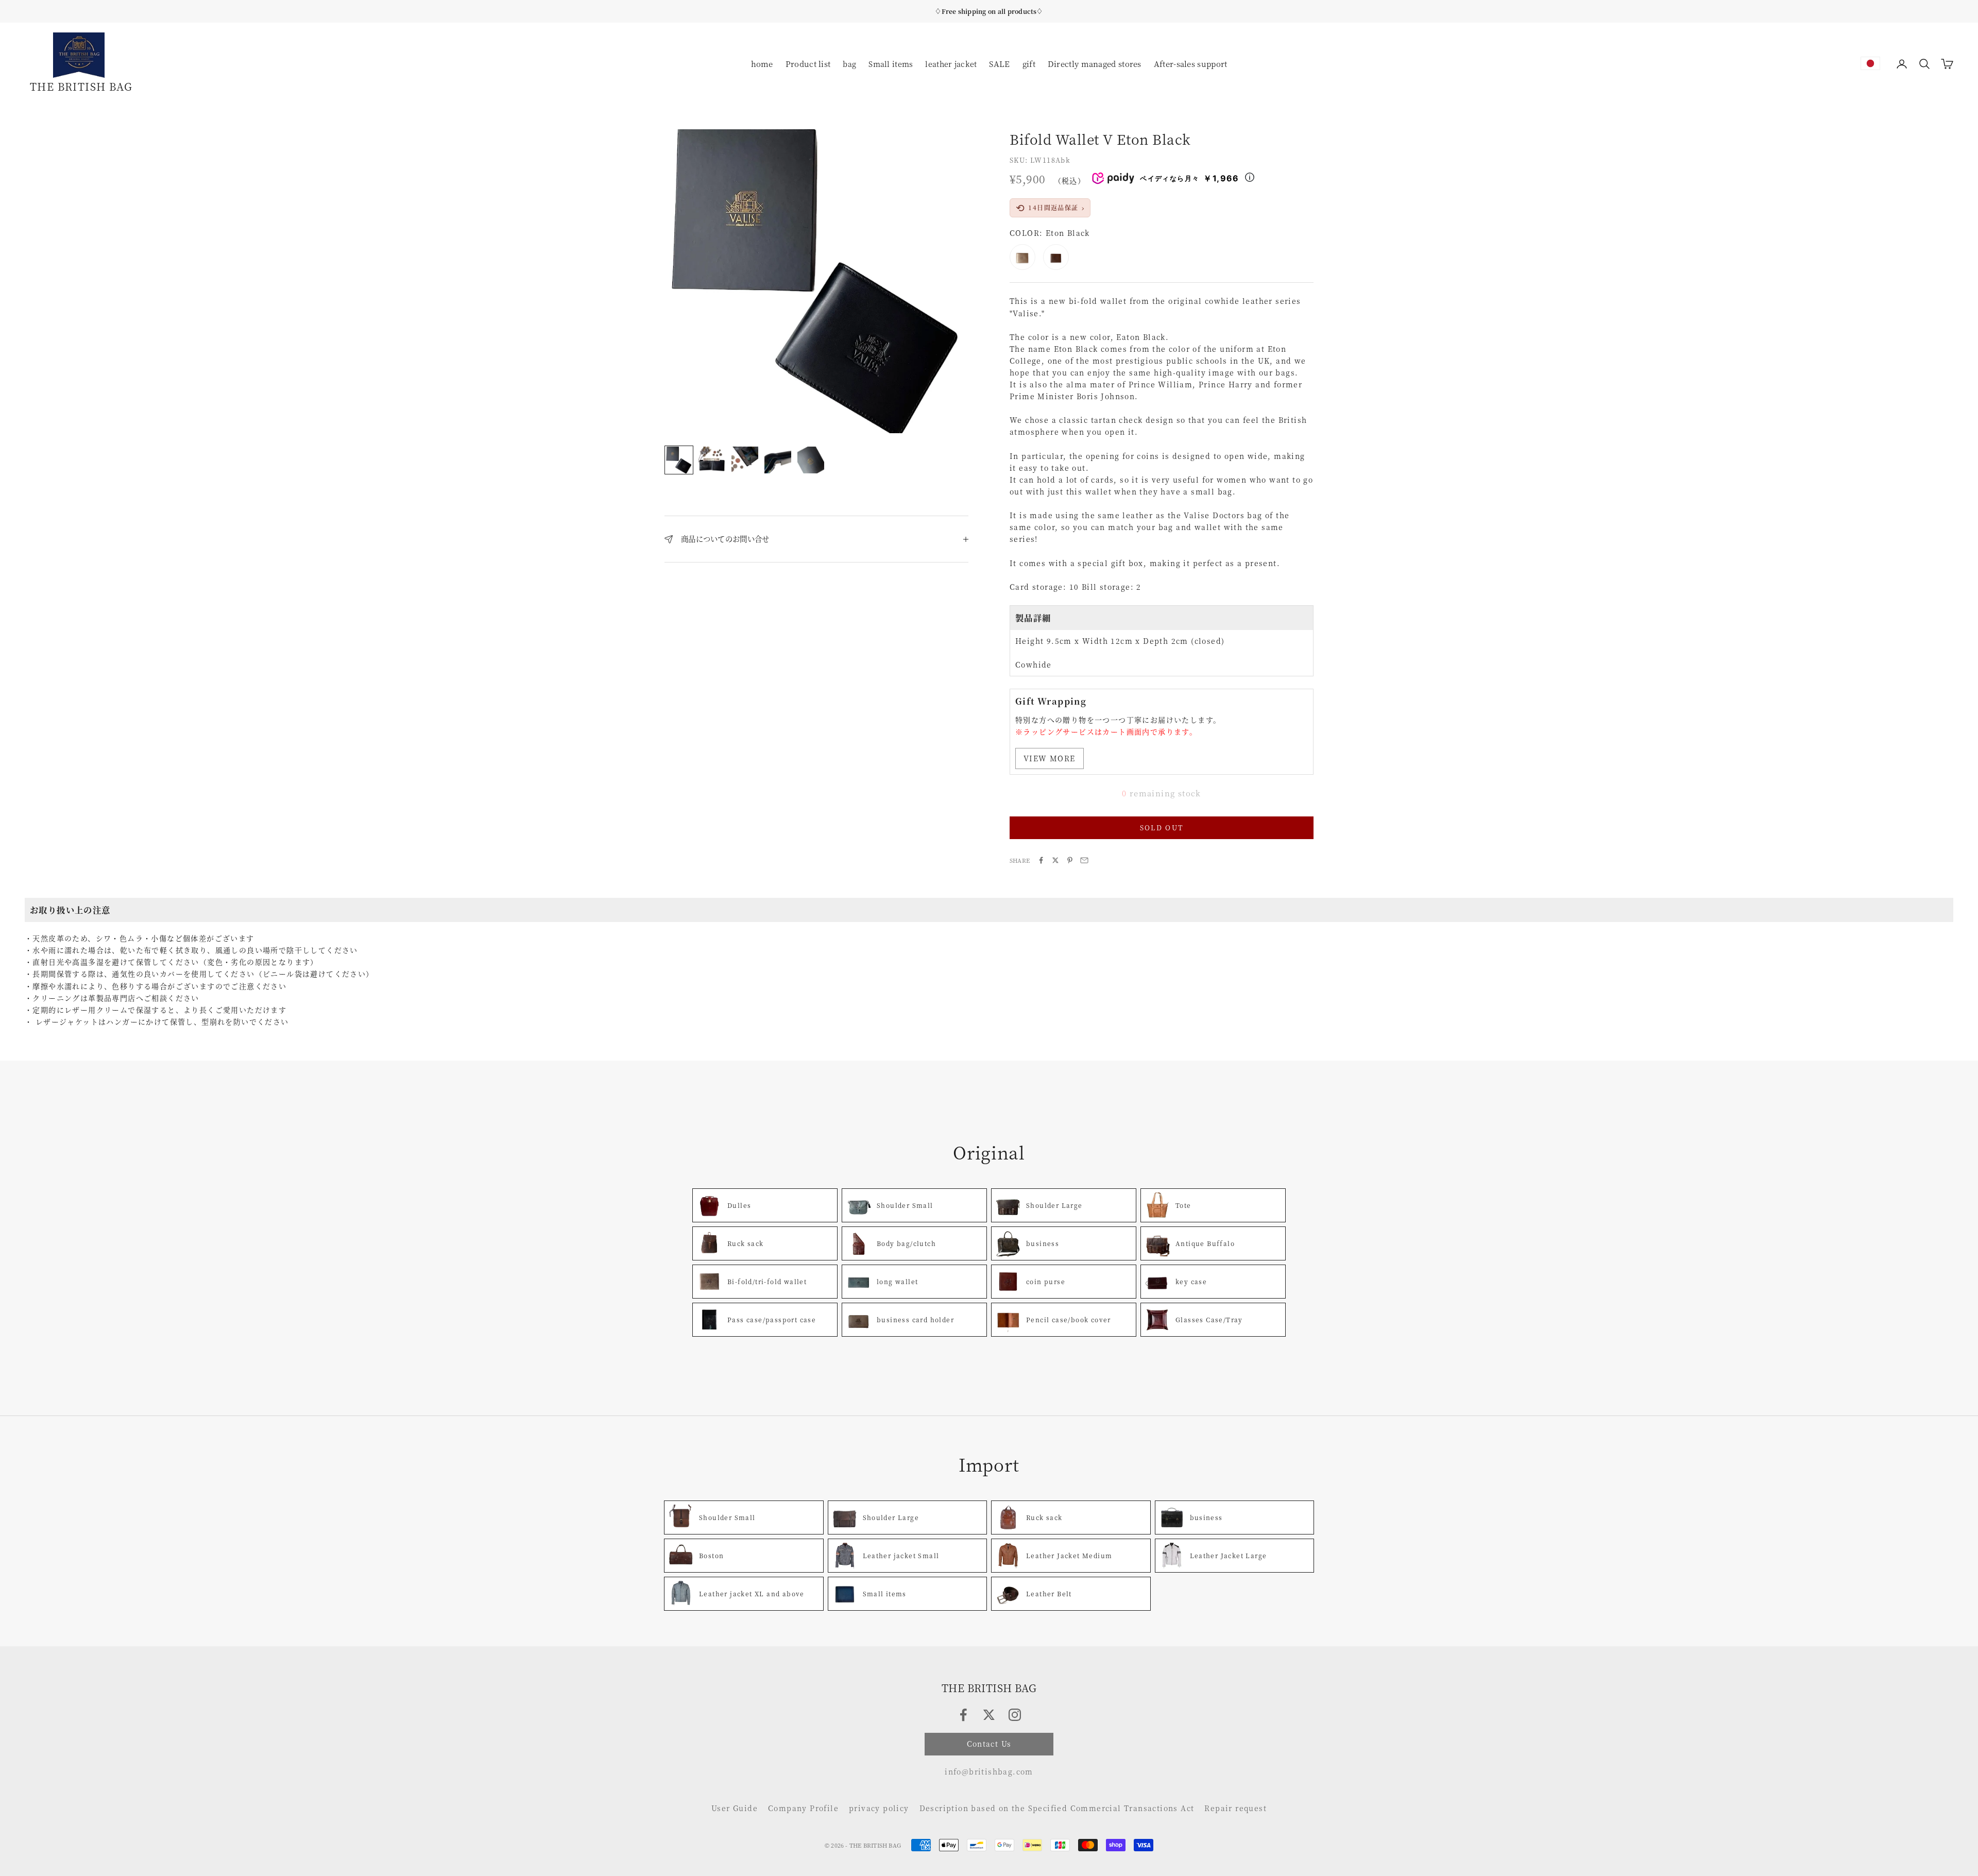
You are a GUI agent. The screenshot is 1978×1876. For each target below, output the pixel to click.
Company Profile (803, 1808)
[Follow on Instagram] (1015, 1715)
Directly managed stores (1095, 64)
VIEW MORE (1050, 758)
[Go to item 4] (778, 460)
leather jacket (951, 63)
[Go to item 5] (811, 460)
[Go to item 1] (679, 460)
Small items (891, 63)
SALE (999, 64)
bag (849, 63)
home (762, 64)
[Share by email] (1084, 860)
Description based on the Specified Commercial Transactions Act (1057, 1808)
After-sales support (1191, 64)
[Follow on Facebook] (963, 1715)
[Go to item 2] (712, 460)
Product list (808, 64)
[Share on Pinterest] (1070, 860)
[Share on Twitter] (1055, 860)
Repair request (1235, 1808)
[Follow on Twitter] (989, 1715)
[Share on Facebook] (1041, 860)
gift (1029, 64)
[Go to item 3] (745, 460)
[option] (1870, 63)
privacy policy (879, 1808)
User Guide (735, 1808)
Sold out (1162, 828)
